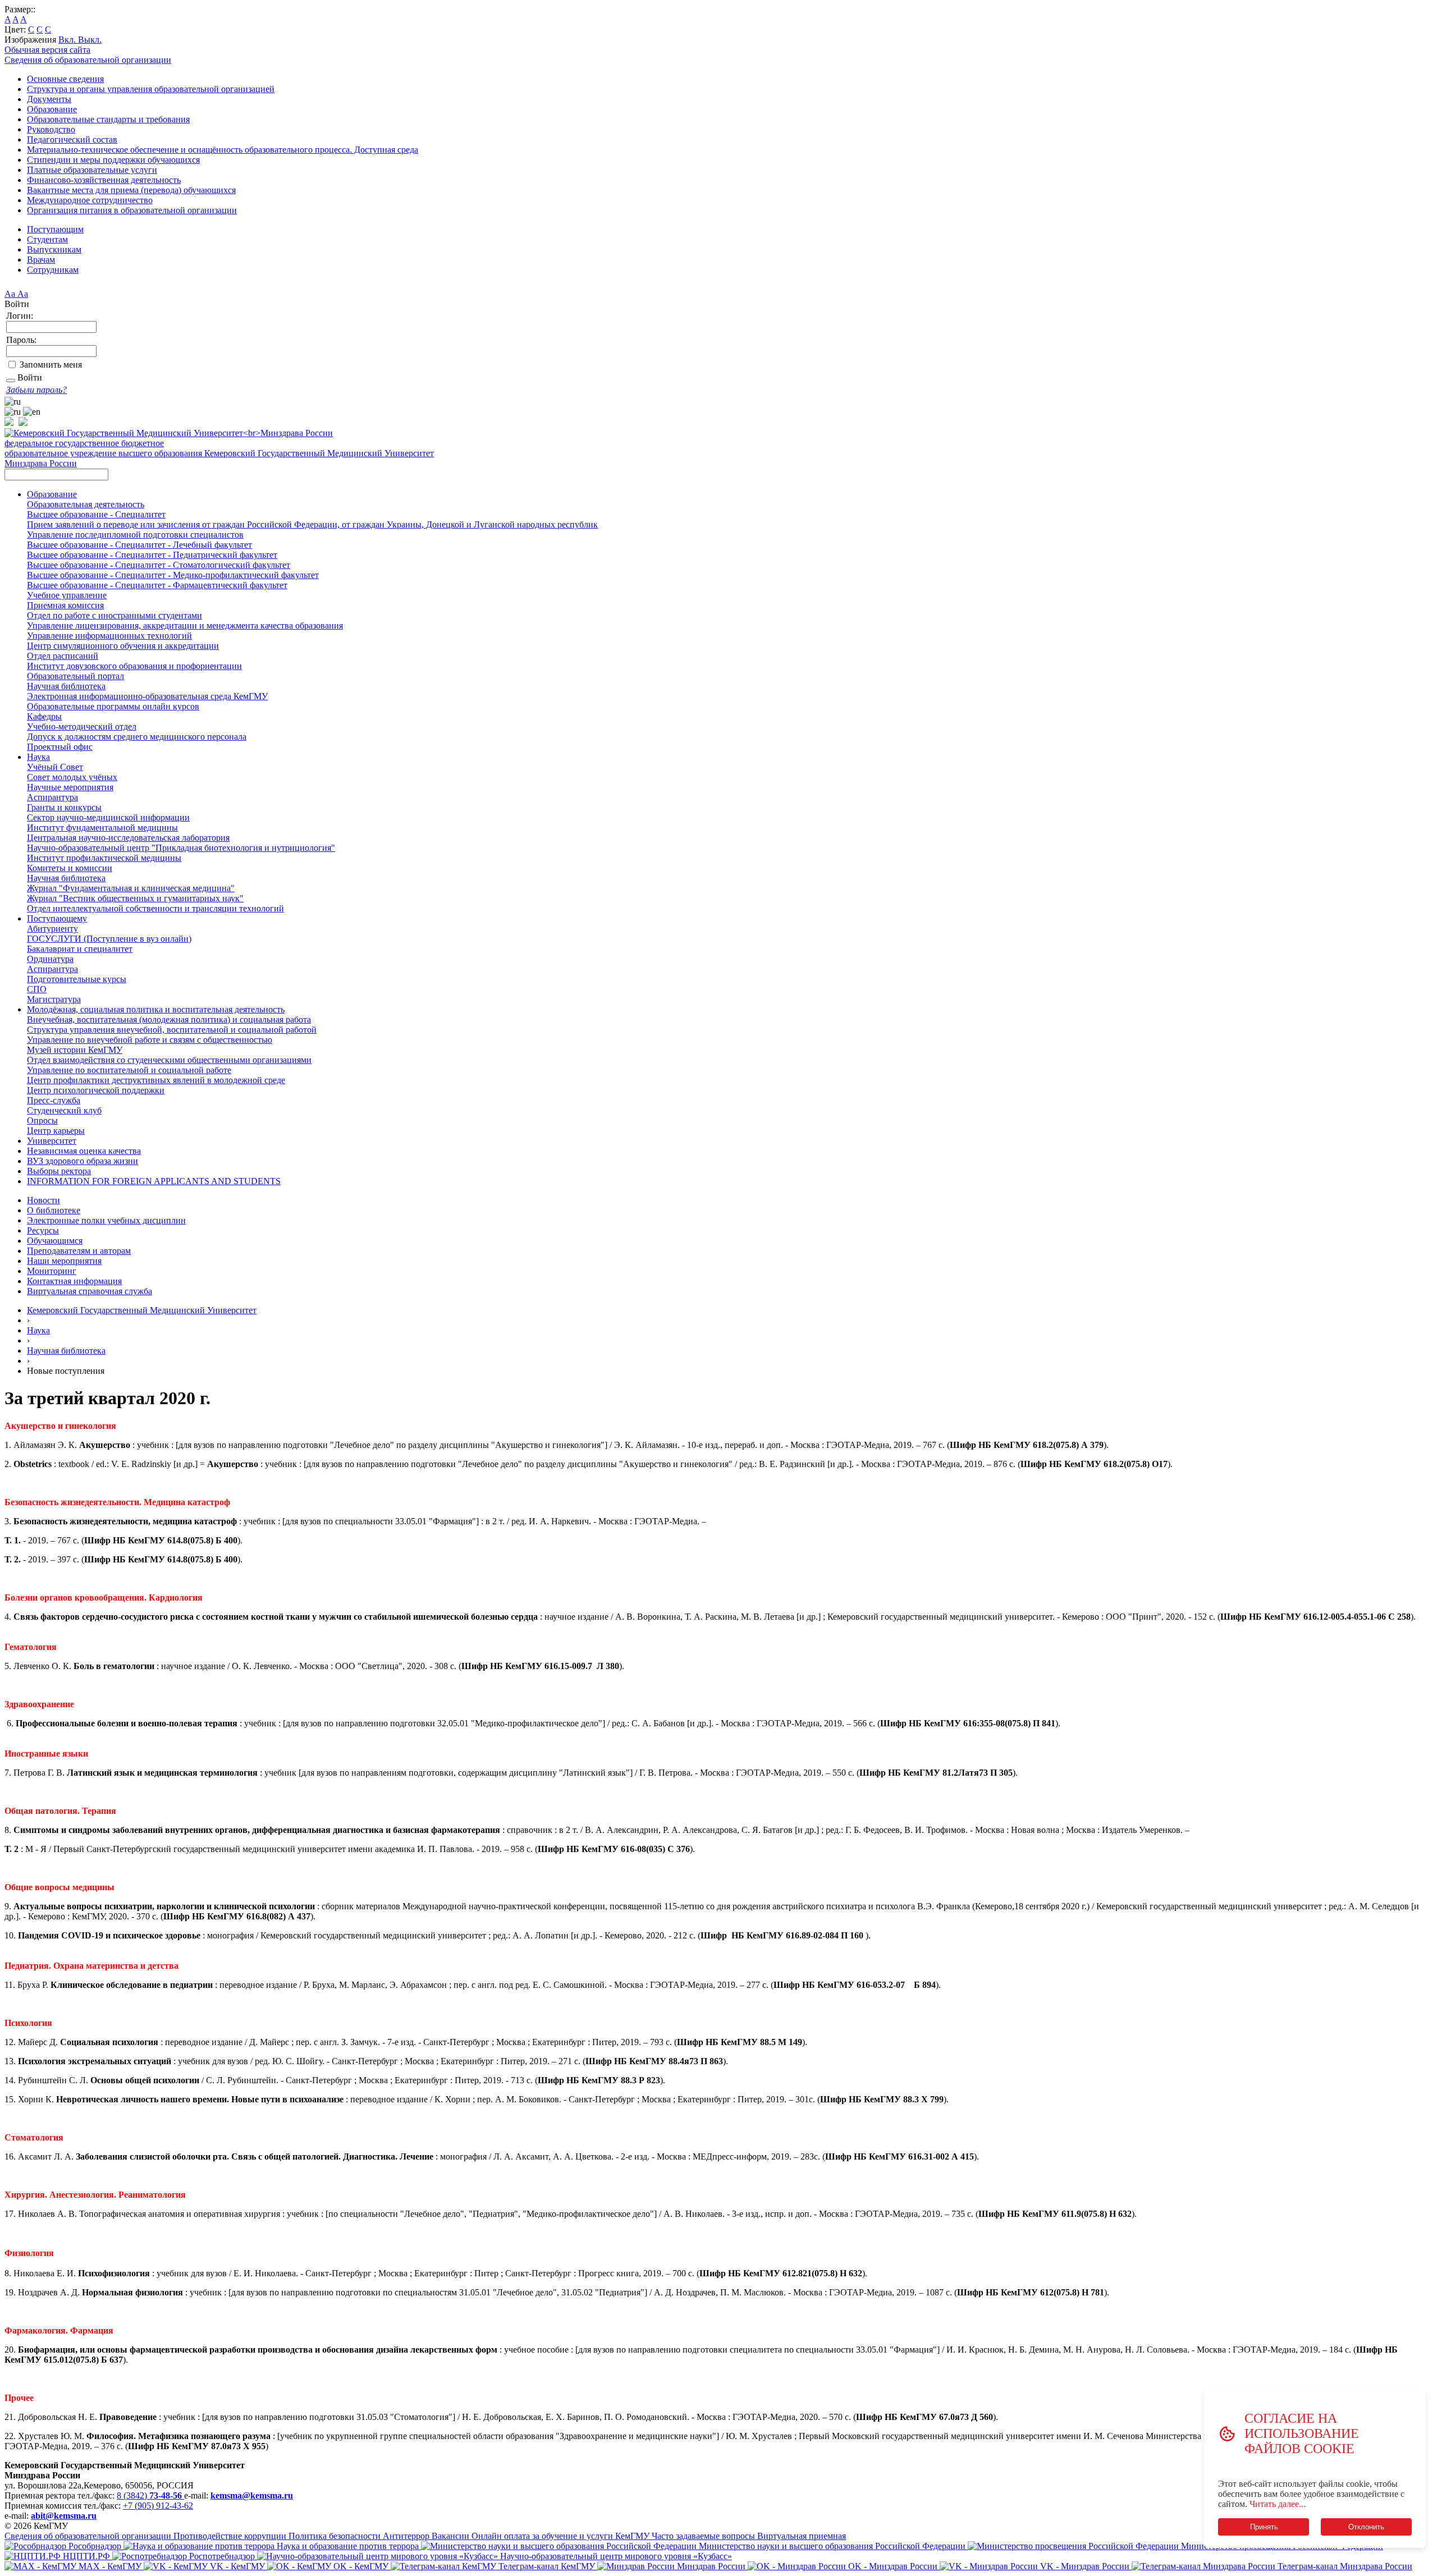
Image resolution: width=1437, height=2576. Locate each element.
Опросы (42, 1120)
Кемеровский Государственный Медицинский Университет (142, 1310)
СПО (37, 989)
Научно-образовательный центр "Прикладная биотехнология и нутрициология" (181, 848)
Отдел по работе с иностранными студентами (115, 615)
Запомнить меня (51, 365)
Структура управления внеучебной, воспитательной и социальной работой (172, 1030)
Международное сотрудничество (90, 200)
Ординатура (50, 959)
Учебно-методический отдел (82, 726)
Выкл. (90, 40)
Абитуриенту (52, 929)
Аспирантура (52, 797)
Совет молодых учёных (72, 777)
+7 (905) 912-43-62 (158, 2506)
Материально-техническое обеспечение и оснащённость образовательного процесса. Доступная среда (223, 150)
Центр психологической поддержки (96, 1090)
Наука (38, 757)
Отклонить (1366, 2527)
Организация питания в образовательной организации (132, 210)
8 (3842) (149, 2495)
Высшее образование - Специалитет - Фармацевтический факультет (157, 585)
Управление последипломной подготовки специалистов (135, 535)
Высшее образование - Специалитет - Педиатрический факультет (152, 555)
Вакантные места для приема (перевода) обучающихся (131, 190)
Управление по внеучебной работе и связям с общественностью (150, 1040)
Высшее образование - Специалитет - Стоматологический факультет (159, 565)
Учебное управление (67, 595)
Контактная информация (74, 1281)
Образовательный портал (75, 676)
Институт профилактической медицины (104, 858)
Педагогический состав (72, 139)
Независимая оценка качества (84, 1151)
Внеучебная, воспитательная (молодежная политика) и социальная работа (169, 1019)
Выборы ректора (59, 1171)
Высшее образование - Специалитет (96, 514)
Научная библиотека (66, 686)
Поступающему (57, 918)
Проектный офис (60, 747)
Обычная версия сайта (47, 50)
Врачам (41, 260)
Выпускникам (54, 249)
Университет (52, 1141)
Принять (1264, 2527)
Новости (44, 1200)
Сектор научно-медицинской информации (108, 817)
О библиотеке (54, 1210)
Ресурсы (43, 1230)
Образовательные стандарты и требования (108, 119)
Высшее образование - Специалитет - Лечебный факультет (139, 545)
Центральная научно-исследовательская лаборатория (128, 838)
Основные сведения (65, 79)
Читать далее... (1278, 2504)
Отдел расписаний (63, 656)
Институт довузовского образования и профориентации (134, 666)
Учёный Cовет (55, 767)
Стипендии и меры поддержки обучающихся (113, 160)
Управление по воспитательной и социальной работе (129, 1070)
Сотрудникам (53, 270)
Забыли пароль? (36, 390)
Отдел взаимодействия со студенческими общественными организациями (169, 1060)
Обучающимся (55, 1241)
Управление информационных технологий (109, 636)
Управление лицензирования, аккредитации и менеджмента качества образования (185, 625)
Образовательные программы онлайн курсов (113, 706)
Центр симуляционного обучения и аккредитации (123, 646)
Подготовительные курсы (77, 979)
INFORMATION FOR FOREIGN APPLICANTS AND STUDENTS (154, 1181)
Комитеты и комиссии (70, 868)
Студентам (47, 239)
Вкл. (68, 40)
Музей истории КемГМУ (75, 1050)
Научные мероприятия (70, 787)
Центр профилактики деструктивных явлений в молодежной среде (156, 1080)
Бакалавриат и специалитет (80, 949)
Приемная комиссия (65, 605)
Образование (52, 109)
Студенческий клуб (64, 1110)
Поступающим (55, 229)
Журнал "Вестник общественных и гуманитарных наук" (135, 898)
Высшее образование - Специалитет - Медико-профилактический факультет (173, 575)
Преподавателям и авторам (79, 1251)
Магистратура (54, 999)
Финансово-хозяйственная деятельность (104, 180)
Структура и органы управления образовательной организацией (151, 89)
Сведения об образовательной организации (88, 60)
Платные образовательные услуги (92, 170)
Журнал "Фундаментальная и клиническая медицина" (131, 888)
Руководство (51, 129)
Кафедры (44, 716)
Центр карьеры (56, 1131)
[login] (11, 381)
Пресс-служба (54, 1100)
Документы (49, 99)
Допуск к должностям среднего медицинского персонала (137, 737)
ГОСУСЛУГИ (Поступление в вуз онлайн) (109, 939)
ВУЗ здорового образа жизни (83, 1161)
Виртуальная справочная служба (90, 1291)
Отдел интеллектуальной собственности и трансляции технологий (155, 908)
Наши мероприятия (64, 1261)
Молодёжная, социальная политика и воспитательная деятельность (156, 1009)
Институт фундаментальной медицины (102, 828)
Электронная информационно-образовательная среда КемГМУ (147, 696)
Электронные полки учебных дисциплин (106, 1220)
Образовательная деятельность (86, 504)
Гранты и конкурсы (64, 807)
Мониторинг (52, 1271)
